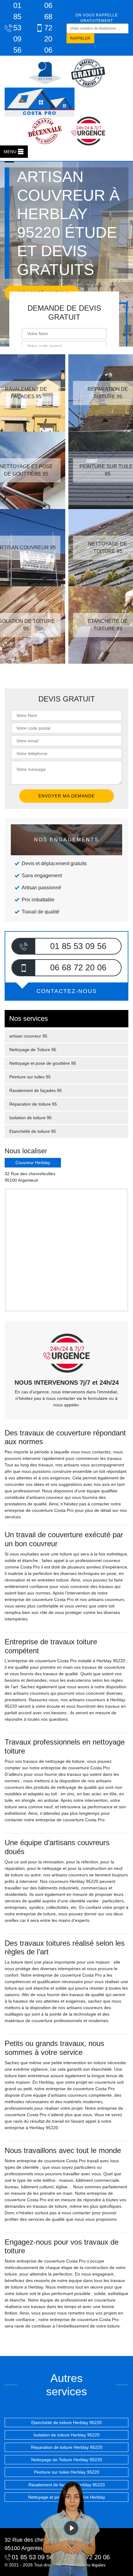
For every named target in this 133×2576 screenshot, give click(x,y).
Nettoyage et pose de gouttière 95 (43, 1063)
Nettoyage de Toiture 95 (33, 1050)
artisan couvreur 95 (28, 1036)
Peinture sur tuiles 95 (30, 1077)
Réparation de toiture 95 (33, 1104)
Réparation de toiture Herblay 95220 (67, 2447)
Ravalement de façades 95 (36, 1090)
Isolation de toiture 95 (30, 1118)
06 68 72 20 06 (48, 28)
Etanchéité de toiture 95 (33, 1131)
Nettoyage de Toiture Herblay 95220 (67, 2460)
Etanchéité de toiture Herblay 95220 (66, 2423)
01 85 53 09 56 (17, 28)
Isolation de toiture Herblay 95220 (66, 2435)
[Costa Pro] (40, 102)
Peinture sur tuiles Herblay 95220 (67, 2472)
